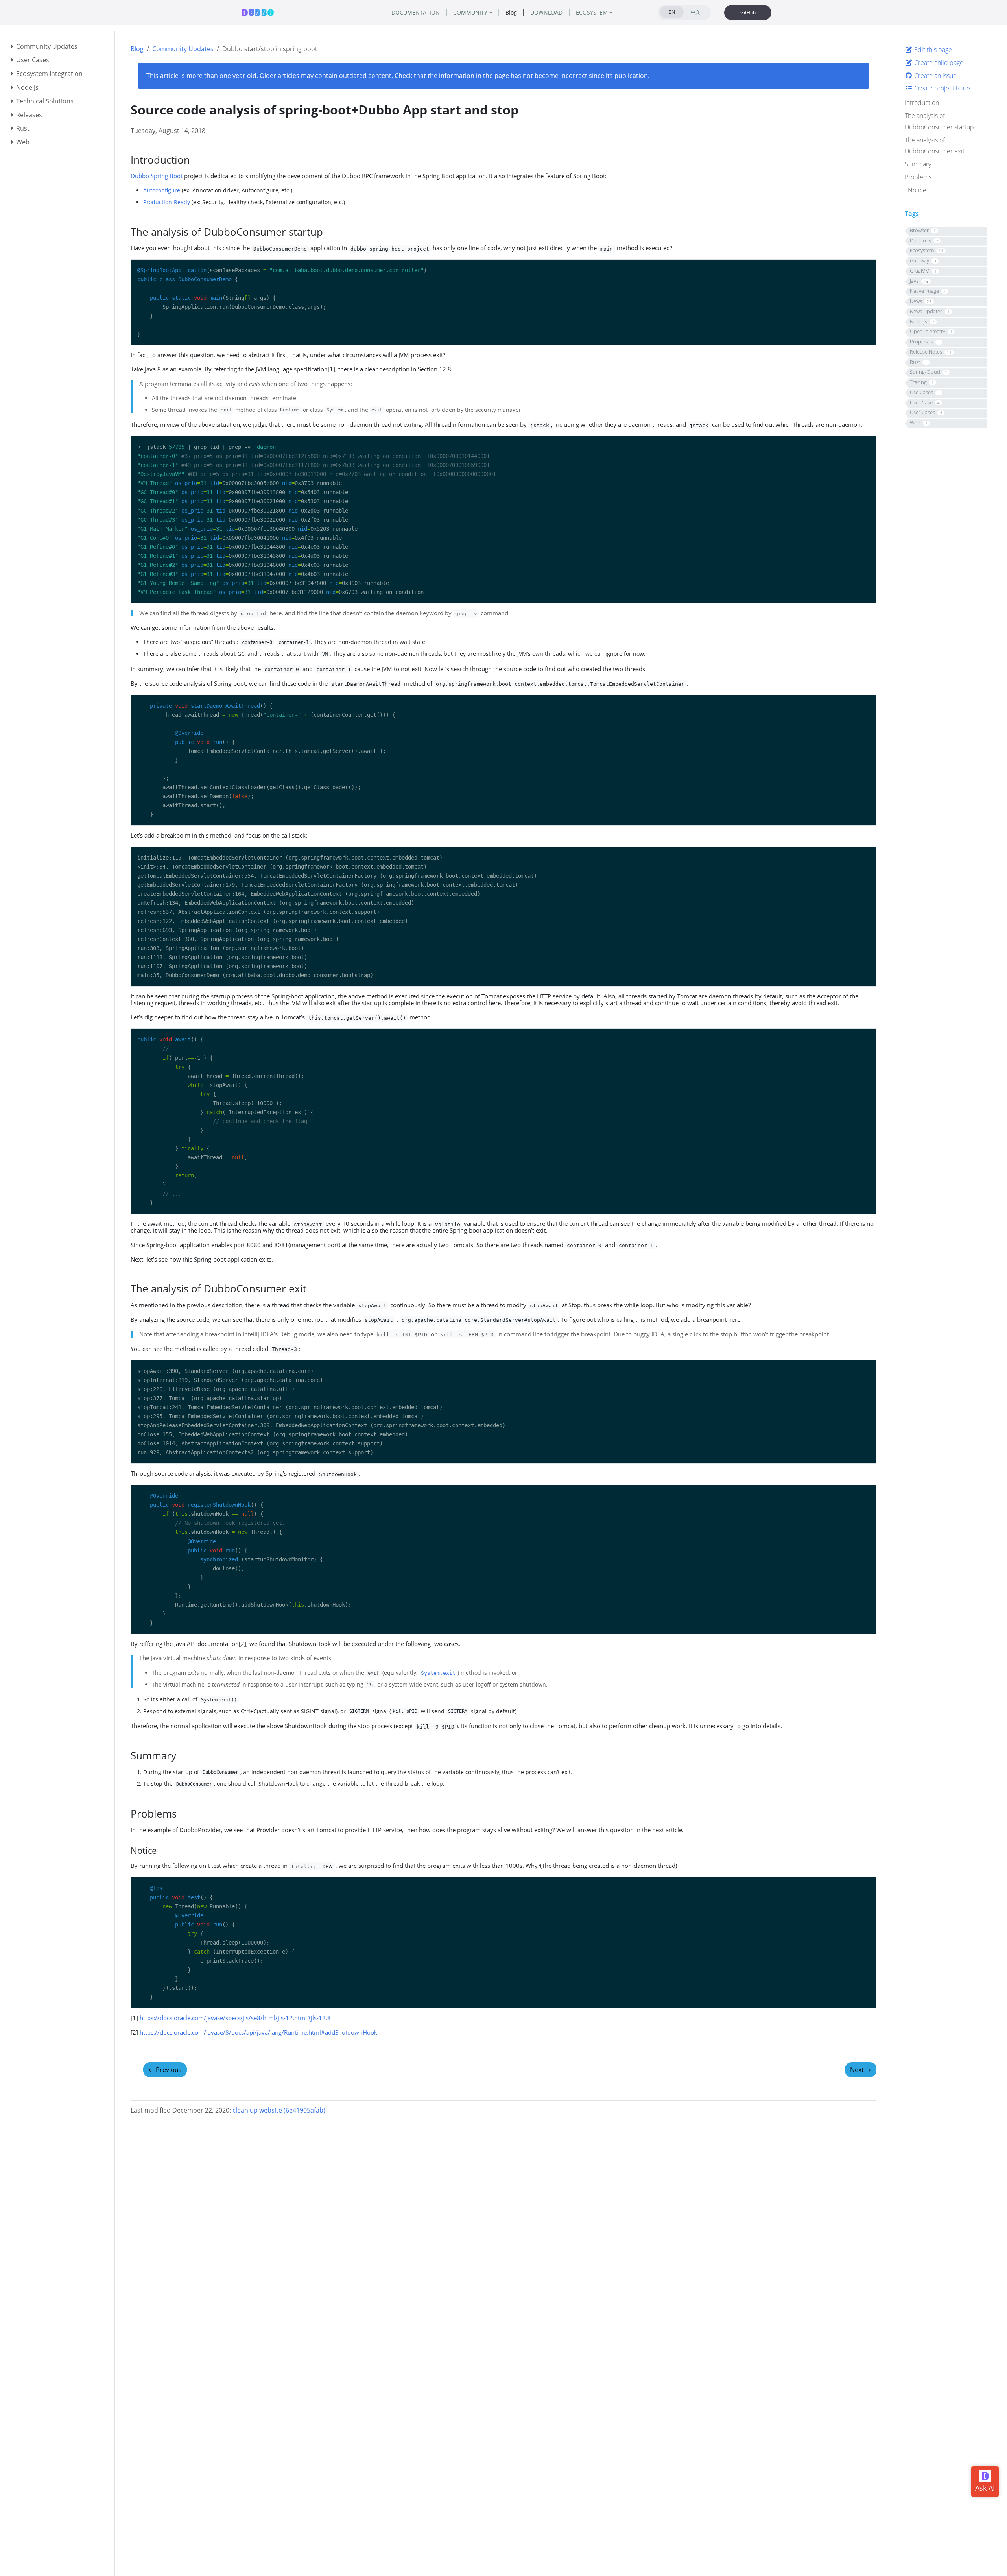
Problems (918, 177)
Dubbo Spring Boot (157, 176)
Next (861, 2070)
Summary (918, 164)
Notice (917, 190)
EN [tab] (672, 12)
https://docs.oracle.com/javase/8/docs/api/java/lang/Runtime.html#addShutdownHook (258, 2032)
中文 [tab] (695, 12)
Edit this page (932, 50)
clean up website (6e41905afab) (279, 2110)
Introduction (922, 103)
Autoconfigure (162, 190)
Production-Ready (167, 202)
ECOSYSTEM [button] (592, 12)
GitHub (748, 12)
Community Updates (183, 49)
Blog (137, 49)
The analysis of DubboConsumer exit (935, 146)
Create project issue (941, 88)
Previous (165, 2070)
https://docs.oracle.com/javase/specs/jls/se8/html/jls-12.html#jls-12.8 (235, 2018)
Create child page (938, 63)
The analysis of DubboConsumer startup (939, 121)
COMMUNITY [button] (470, 12)
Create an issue (935, 76)
